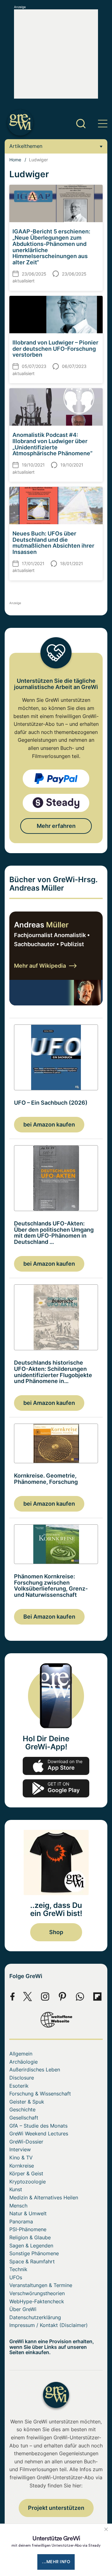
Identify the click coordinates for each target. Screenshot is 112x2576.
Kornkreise (22, 2166)
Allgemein (21, 2054)
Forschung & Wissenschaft (40, 2094)
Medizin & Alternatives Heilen (44, 2197)
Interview (20, 2149)
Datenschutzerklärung (35, 2317)
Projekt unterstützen (56, 2508)
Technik (18, 2269)
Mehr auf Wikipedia (40, 966)
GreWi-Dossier (26, 2142)
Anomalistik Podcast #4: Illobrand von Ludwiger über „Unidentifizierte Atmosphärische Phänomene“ (52, 444)
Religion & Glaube (30, 2237)
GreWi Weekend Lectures (39, 2134)
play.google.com (56, 1788)
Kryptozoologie (28, 2182)
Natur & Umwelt (28, 2213)
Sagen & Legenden (31, 2246)
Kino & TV (21, 2158)
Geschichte (22, 2109)
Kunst (16, 2189)
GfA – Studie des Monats (38, 2126)
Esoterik (19, 2086)
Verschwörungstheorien (37, 2293)
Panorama (21, 2222)
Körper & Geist (26, 2173)
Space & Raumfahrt (32, 2261)
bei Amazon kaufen (49, 1124)
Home (15, 160)
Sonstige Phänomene (34, 2253)
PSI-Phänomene (28, 2229)
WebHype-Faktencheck (37, 2301)
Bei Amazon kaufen (49, 1617)
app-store (56, 1766)
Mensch (18, 2206)
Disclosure (22, 2078)
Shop (56, 1932)
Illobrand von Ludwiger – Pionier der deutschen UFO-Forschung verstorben (55, 349)
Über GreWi (23, 2309)
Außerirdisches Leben (35, 2070)
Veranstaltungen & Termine (41, 2285)
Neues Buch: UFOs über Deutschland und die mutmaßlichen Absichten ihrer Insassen (53, 543)
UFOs (16, 2277)
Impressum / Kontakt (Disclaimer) (49, 2325)
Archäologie (23, 2062)
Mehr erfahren (56, 826)
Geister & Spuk (27, 2102)
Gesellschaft (24, 2118)
